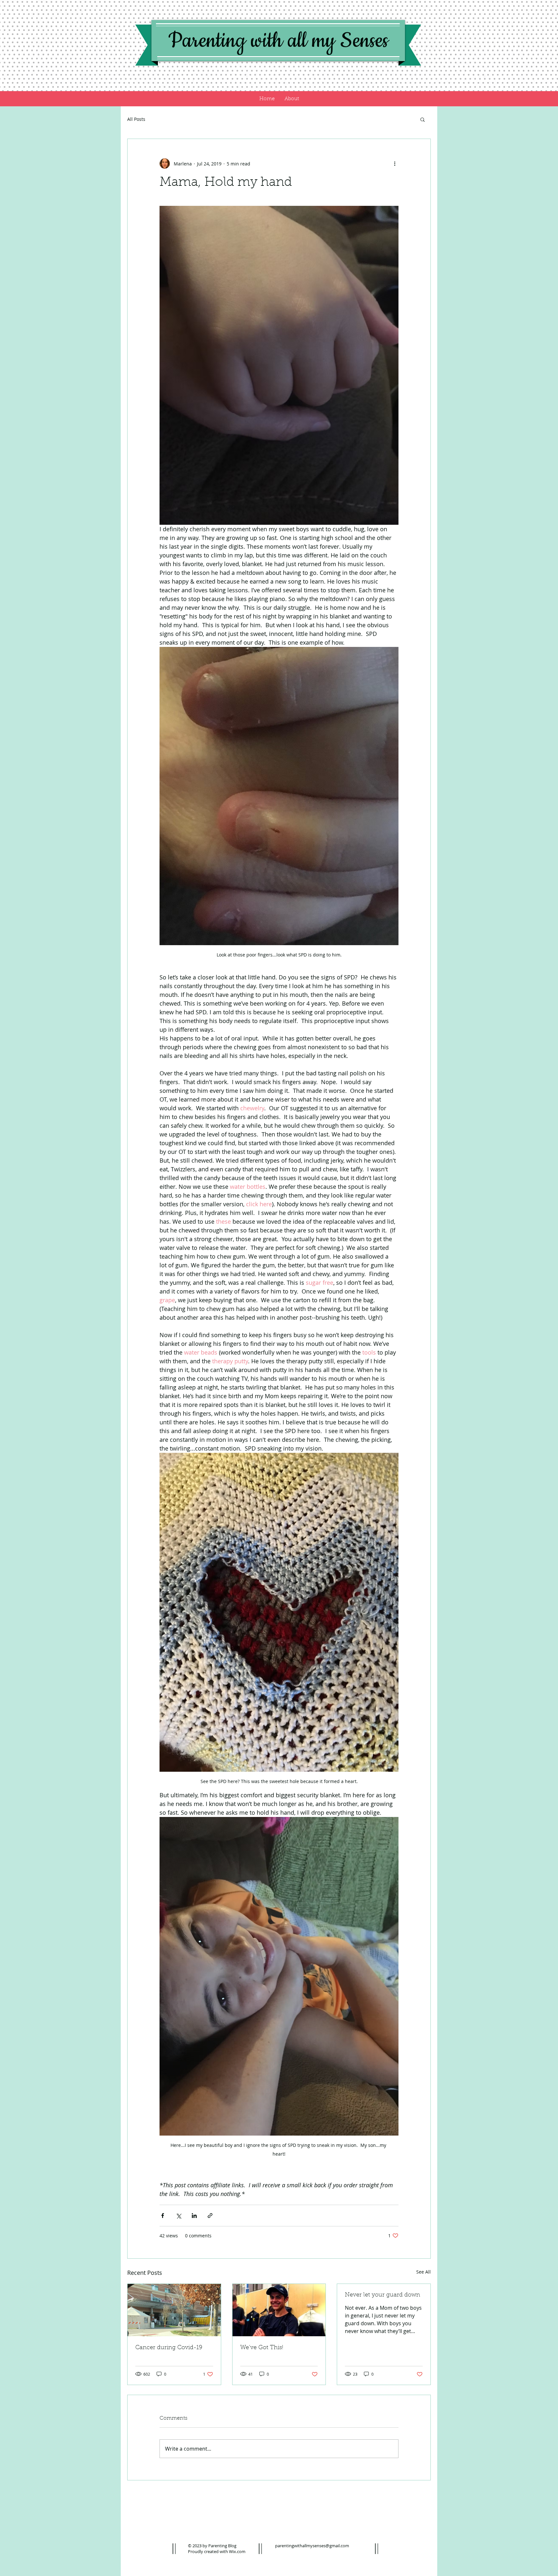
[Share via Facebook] (163, 2216)
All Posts (136, 119)
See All (424, 2272)
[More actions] (395, 164)
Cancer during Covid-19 (169, 2348)
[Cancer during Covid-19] (174, 2310)
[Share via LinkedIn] (194, 2216)
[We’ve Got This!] (279, 2310)
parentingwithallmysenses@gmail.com (312, 2546)
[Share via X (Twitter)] (178, 2216)
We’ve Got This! (262, 2348)
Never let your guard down (382, 2295)
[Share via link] (210, 2216)
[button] (423, 119)
